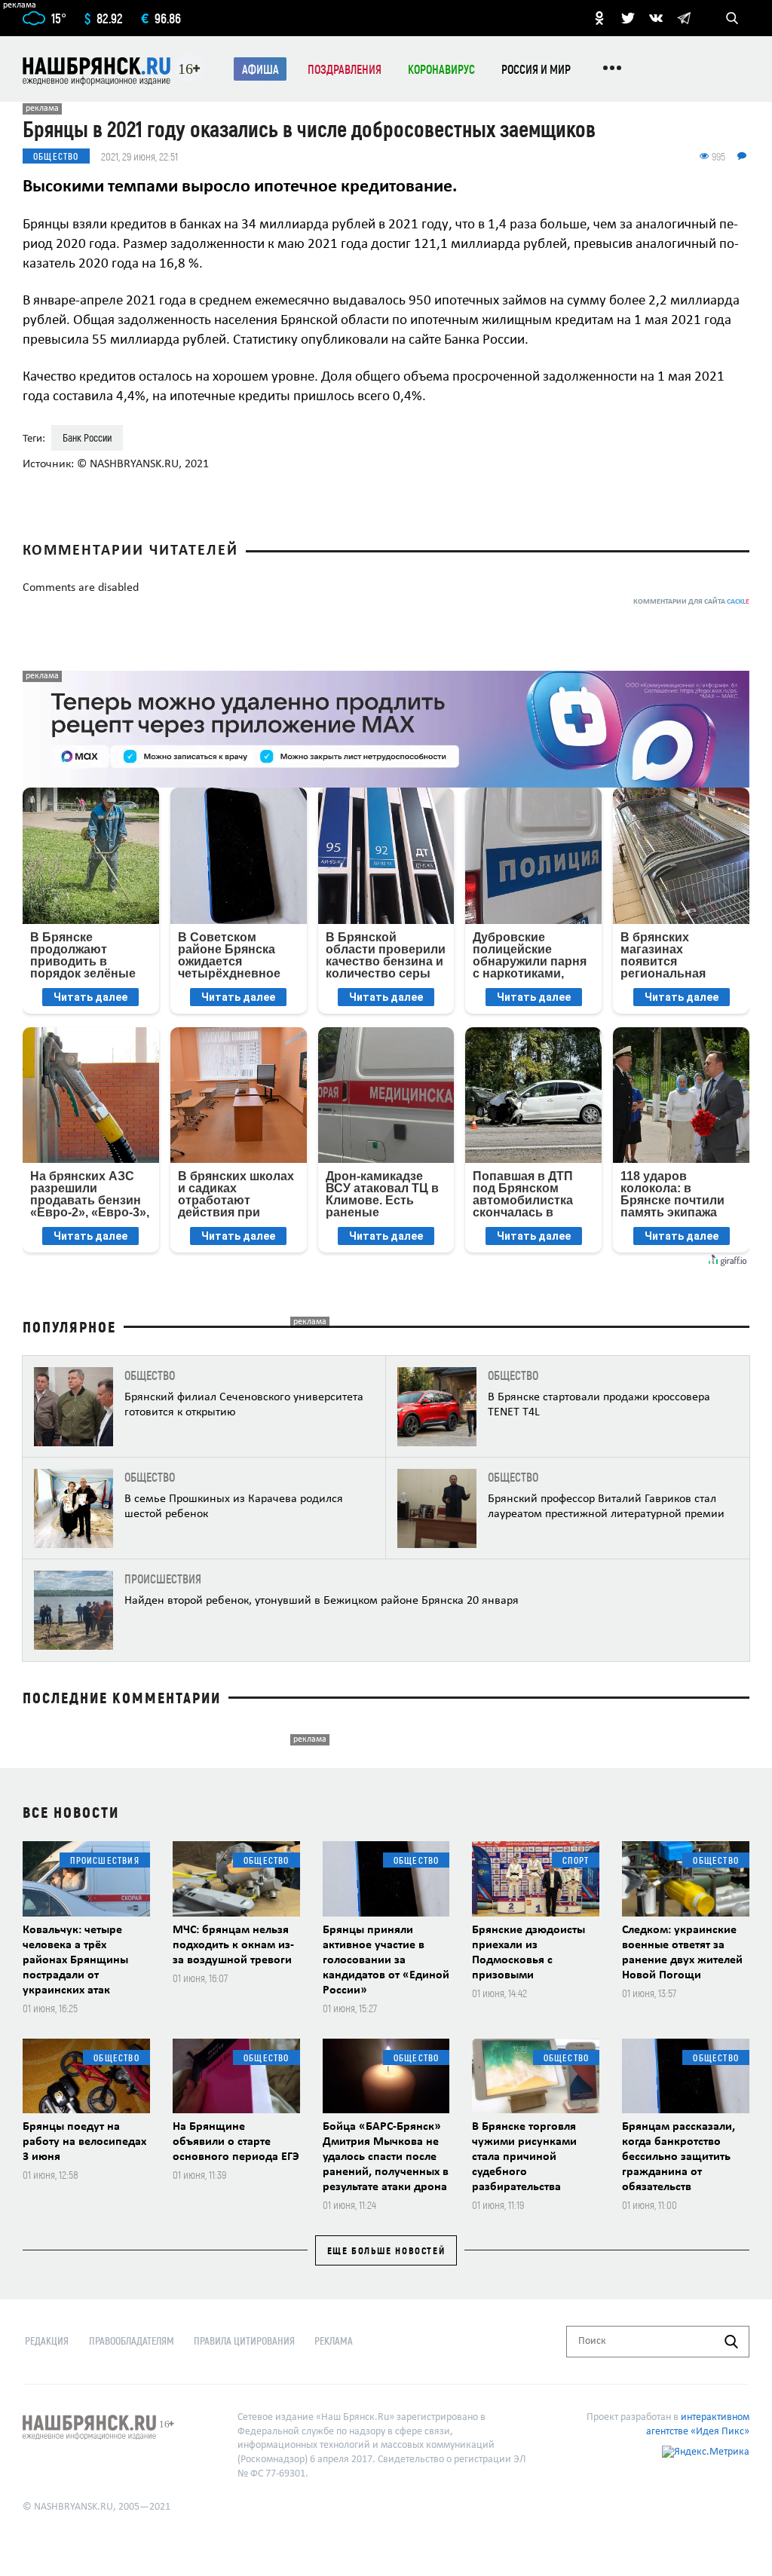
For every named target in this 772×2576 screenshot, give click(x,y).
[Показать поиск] (732, 18)
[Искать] (731, 2342)
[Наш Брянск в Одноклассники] (599, 18)
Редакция (47, 2340)
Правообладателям (132, 2340)
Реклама (334, 2340)
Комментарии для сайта (691, 602)
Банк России (87, 437)
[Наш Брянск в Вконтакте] (656, 18)
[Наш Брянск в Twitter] (628, 18)
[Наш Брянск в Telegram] (684, 18)
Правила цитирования (244, 2340)
